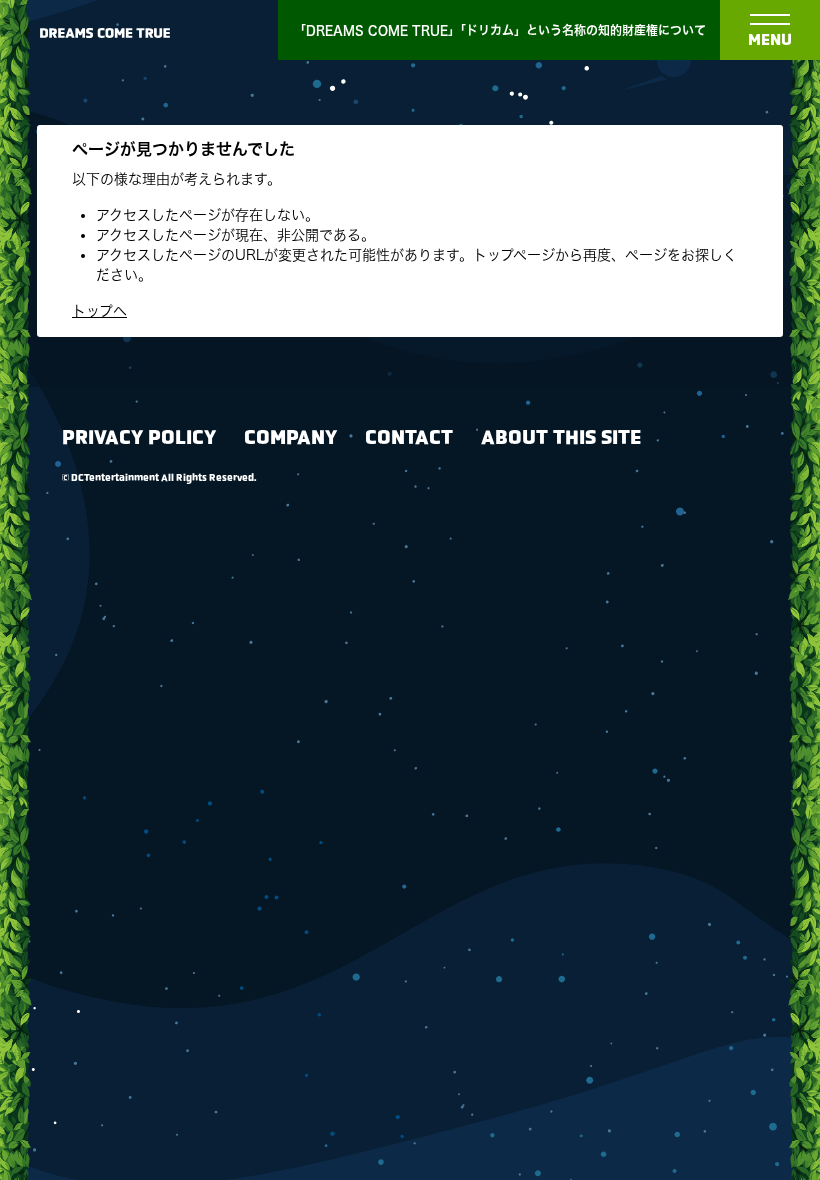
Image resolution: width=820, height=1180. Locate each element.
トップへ (99, 311)
